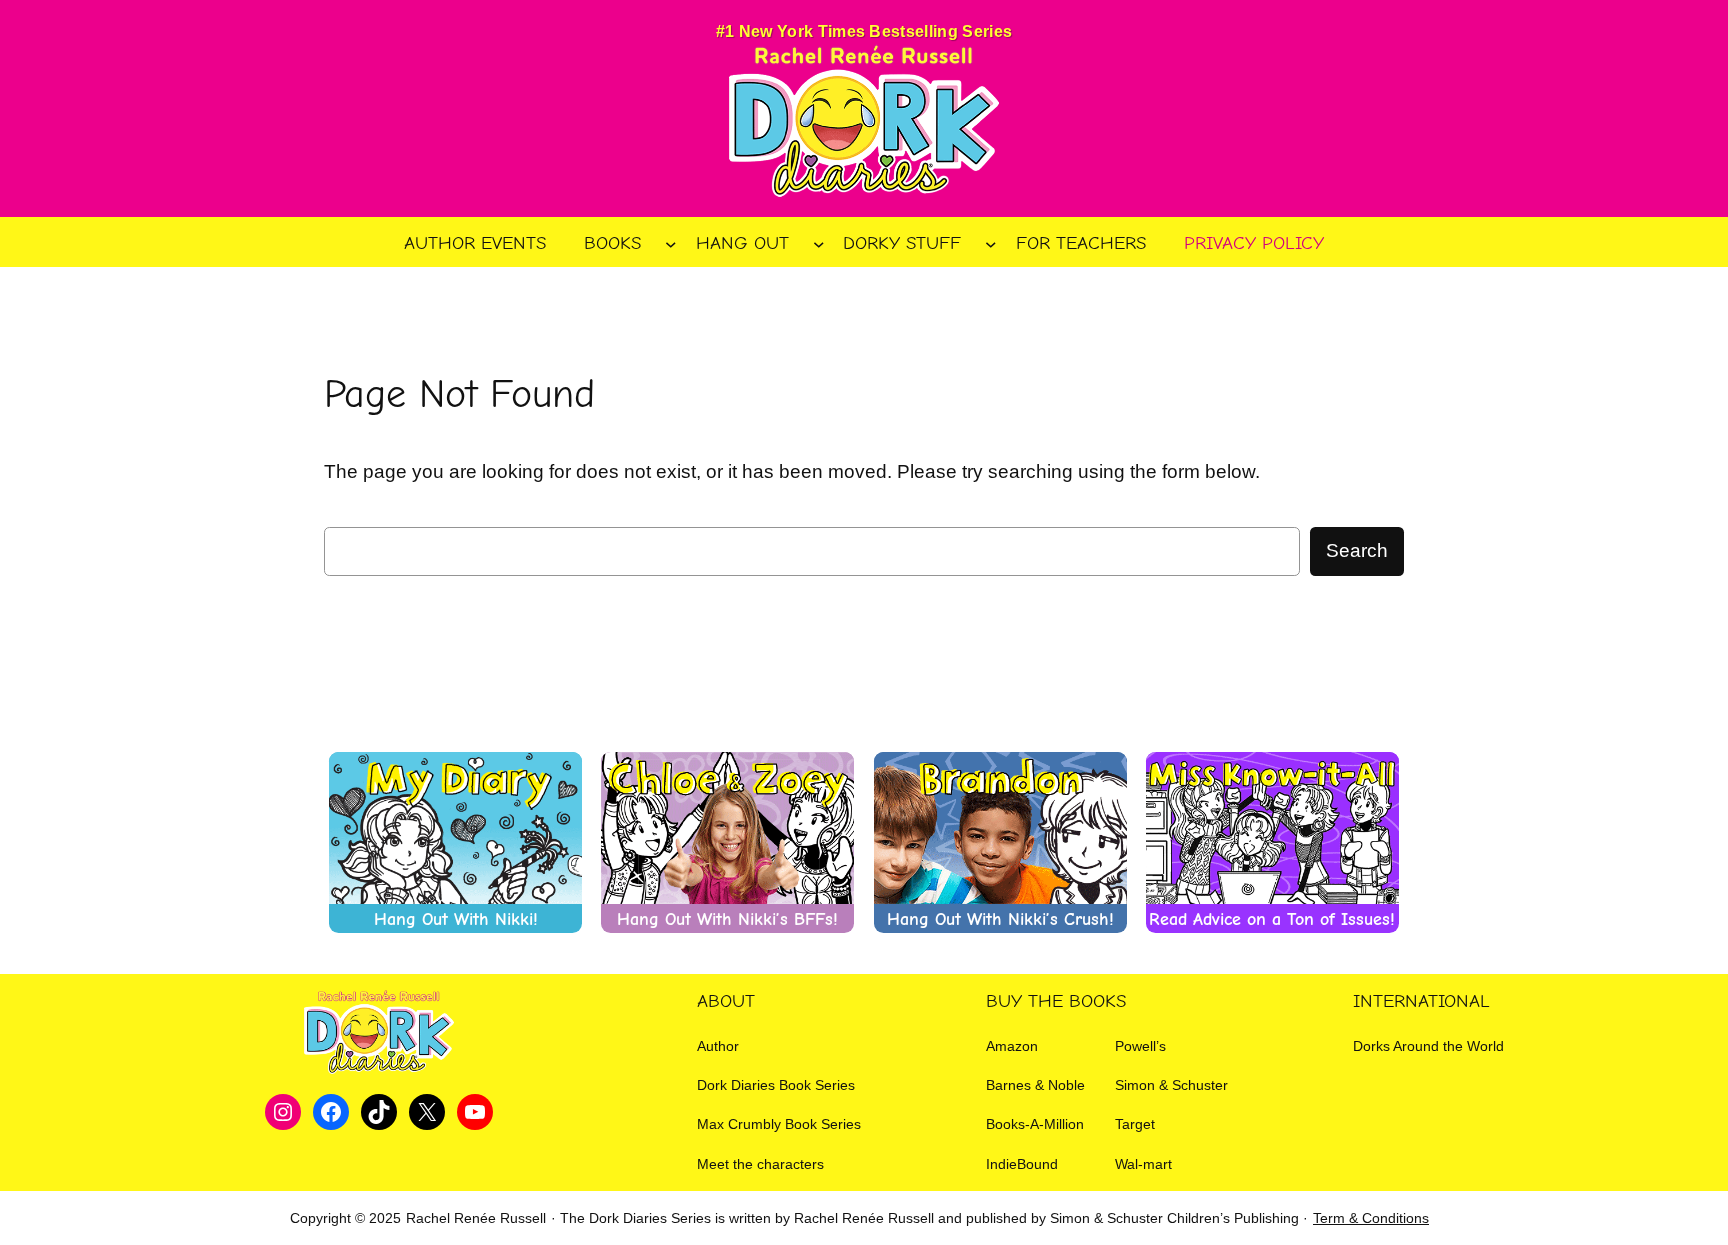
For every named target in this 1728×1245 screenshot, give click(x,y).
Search (1357, 550)
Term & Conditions (1371, 1218)
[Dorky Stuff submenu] (991, 243)
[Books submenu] (671, 243)
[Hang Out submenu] (819, 243)
